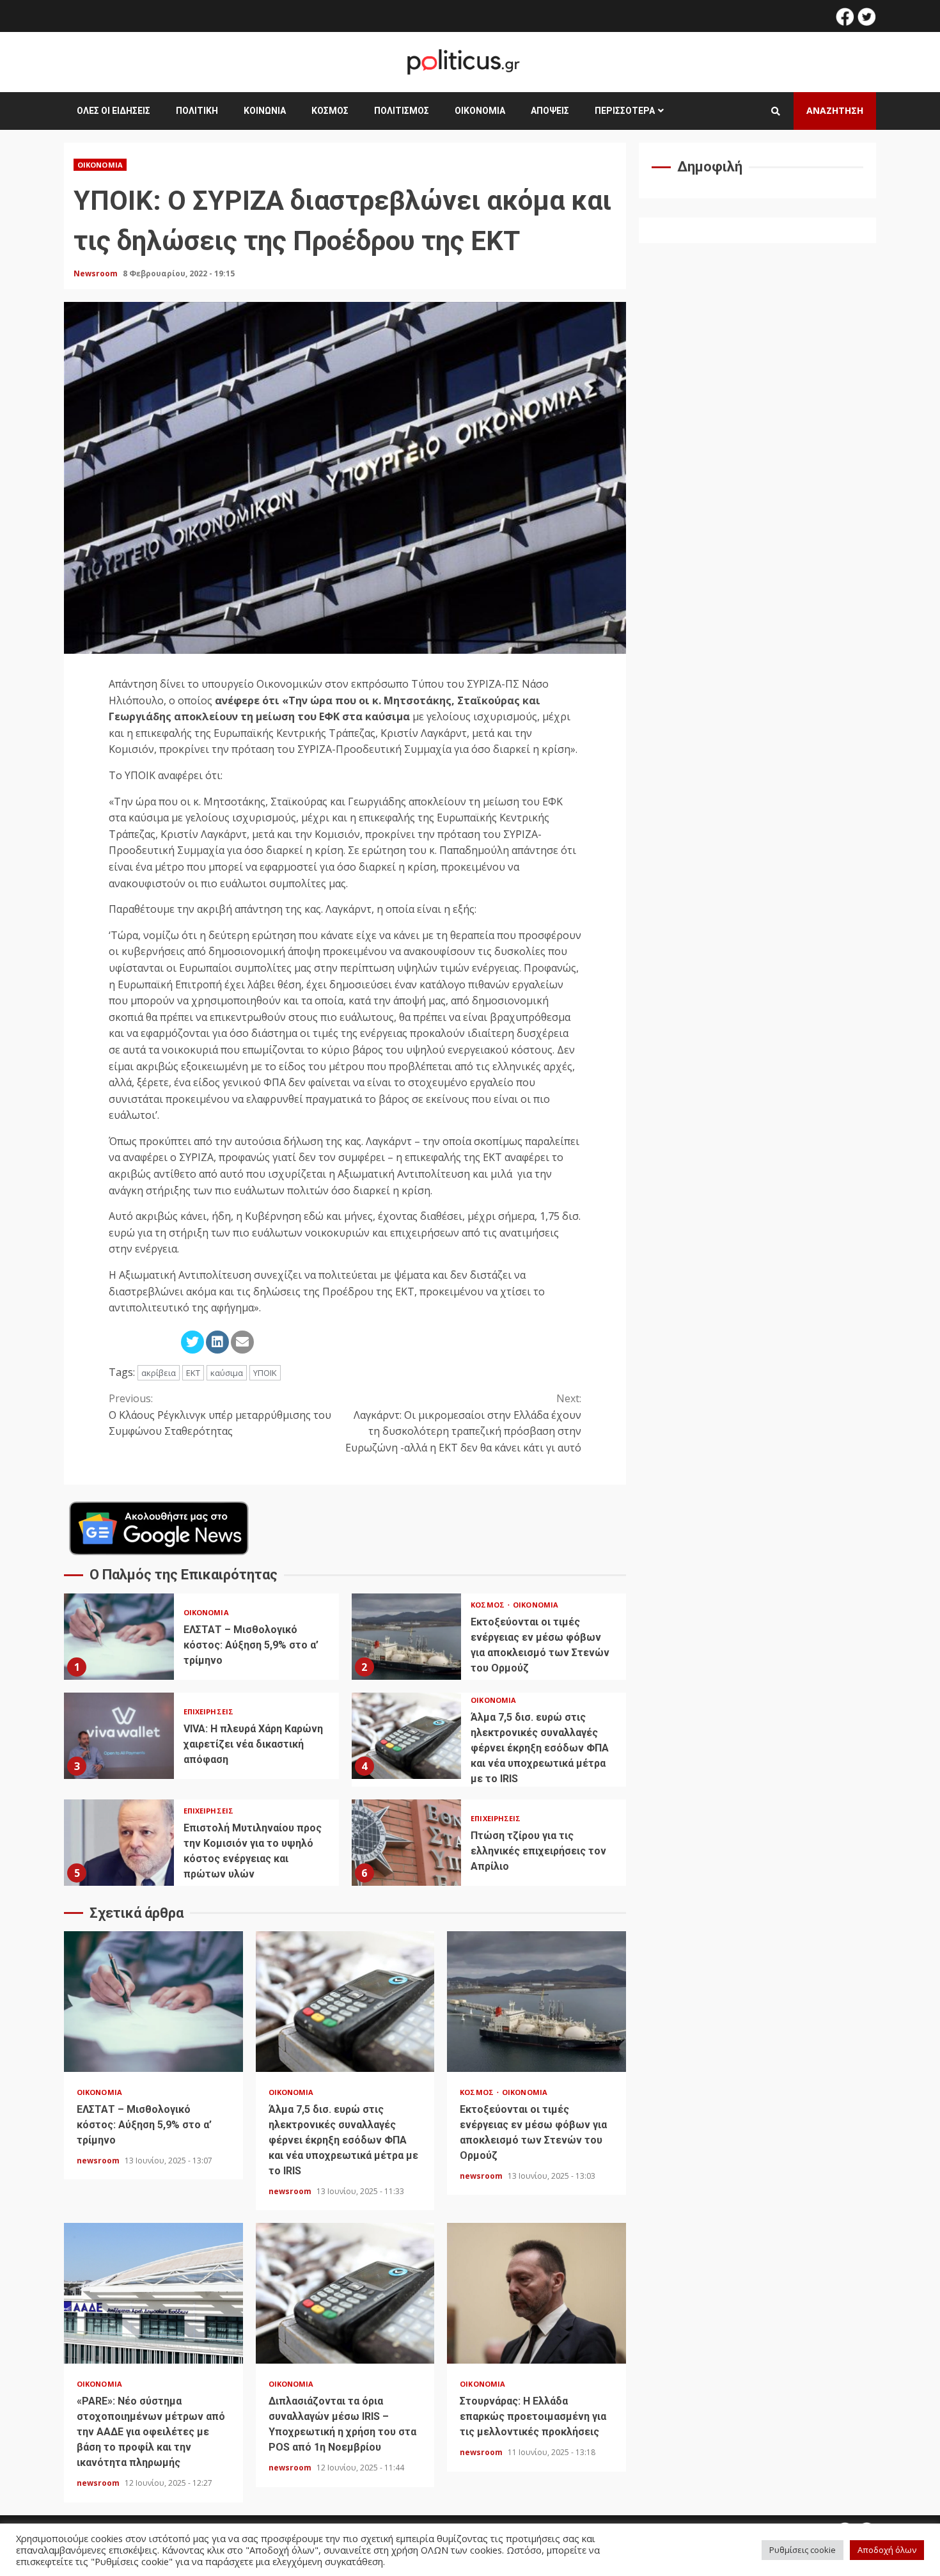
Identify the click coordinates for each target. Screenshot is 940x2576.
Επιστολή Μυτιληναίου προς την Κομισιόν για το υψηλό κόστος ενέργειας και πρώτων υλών (119, 1843)
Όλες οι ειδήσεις (114, 111)
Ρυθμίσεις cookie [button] (803, 2550)
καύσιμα (227, 1373)
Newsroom (97, 273)
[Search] (776, 111)
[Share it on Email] (242, 1342)
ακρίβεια (159, 1373)
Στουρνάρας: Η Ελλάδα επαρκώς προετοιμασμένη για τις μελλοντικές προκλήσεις (537, 2293)
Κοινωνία (265, 111)
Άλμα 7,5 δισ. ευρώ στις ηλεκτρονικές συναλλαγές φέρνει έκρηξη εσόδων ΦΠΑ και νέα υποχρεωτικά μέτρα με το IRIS (407, 1736)
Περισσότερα (625, 111)
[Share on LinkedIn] (217, 1342)
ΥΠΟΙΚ (265, 1373)
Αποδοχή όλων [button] (887, 2550)
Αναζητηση (835, 110)
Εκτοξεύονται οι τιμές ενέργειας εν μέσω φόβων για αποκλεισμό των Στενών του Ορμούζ (407, 1637)
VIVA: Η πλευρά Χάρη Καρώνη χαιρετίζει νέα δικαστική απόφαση (119, 1736)
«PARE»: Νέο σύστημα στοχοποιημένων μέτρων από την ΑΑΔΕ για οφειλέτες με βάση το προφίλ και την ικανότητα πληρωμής (153, 2293)
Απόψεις (550, 111)
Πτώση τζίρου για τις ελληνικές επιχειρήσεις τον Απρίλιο (407, 1843)
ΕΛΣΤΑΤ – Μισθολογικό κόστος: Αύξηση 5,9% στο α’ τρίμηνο (119, 1637)
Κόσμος (330, 111)
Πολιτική (197, 111)
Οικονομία (480, 111)
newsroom (99, 2161)
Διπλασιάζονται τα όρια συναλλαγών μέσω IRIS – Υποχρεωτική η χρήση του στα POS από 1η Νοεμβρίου (345, 2293)
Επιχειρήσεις (208, 1711)
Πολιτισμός (402, 111)
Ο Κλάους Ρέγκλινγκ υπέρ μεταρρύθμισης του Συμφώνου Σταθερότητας (220, 1415)
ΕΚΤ (193, 1373)
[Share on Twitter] (192, 1342)
